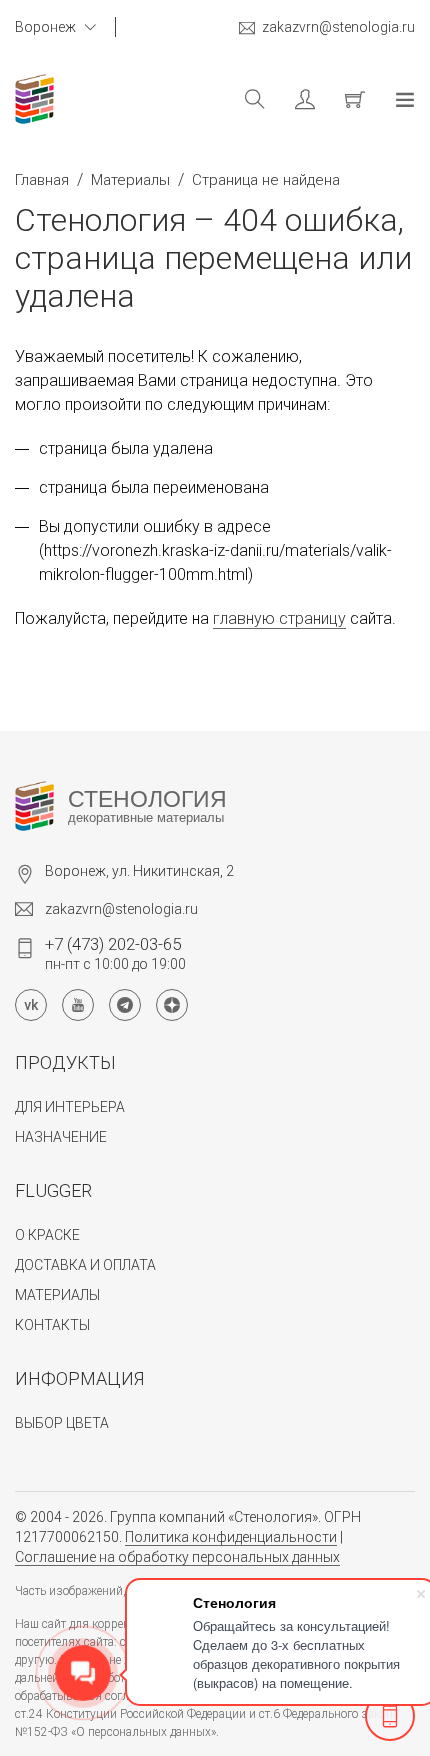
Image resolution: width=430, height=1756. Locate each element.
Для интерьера (70, 1107)
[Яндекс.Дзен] (172, 1005)
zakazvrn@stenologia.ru (338, 27)
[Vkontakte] (31, 1005)
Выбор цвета (62, 1423)
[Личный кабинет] (290, 99)
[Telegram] (125, 1005)
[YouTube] (78, 1005)
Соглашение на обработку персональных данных (177, 1557)
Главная (42, 180)
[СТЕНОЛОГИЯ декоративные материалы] (34, 806)
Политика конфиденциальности (231, 1537)
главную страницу (279, 618)
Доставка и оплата (85, 1265)
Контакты (52, 1325)
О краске (47, 1235)
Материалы (130, 180)
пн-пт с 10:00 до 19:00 (115, 953)
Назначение (61, 1137)
